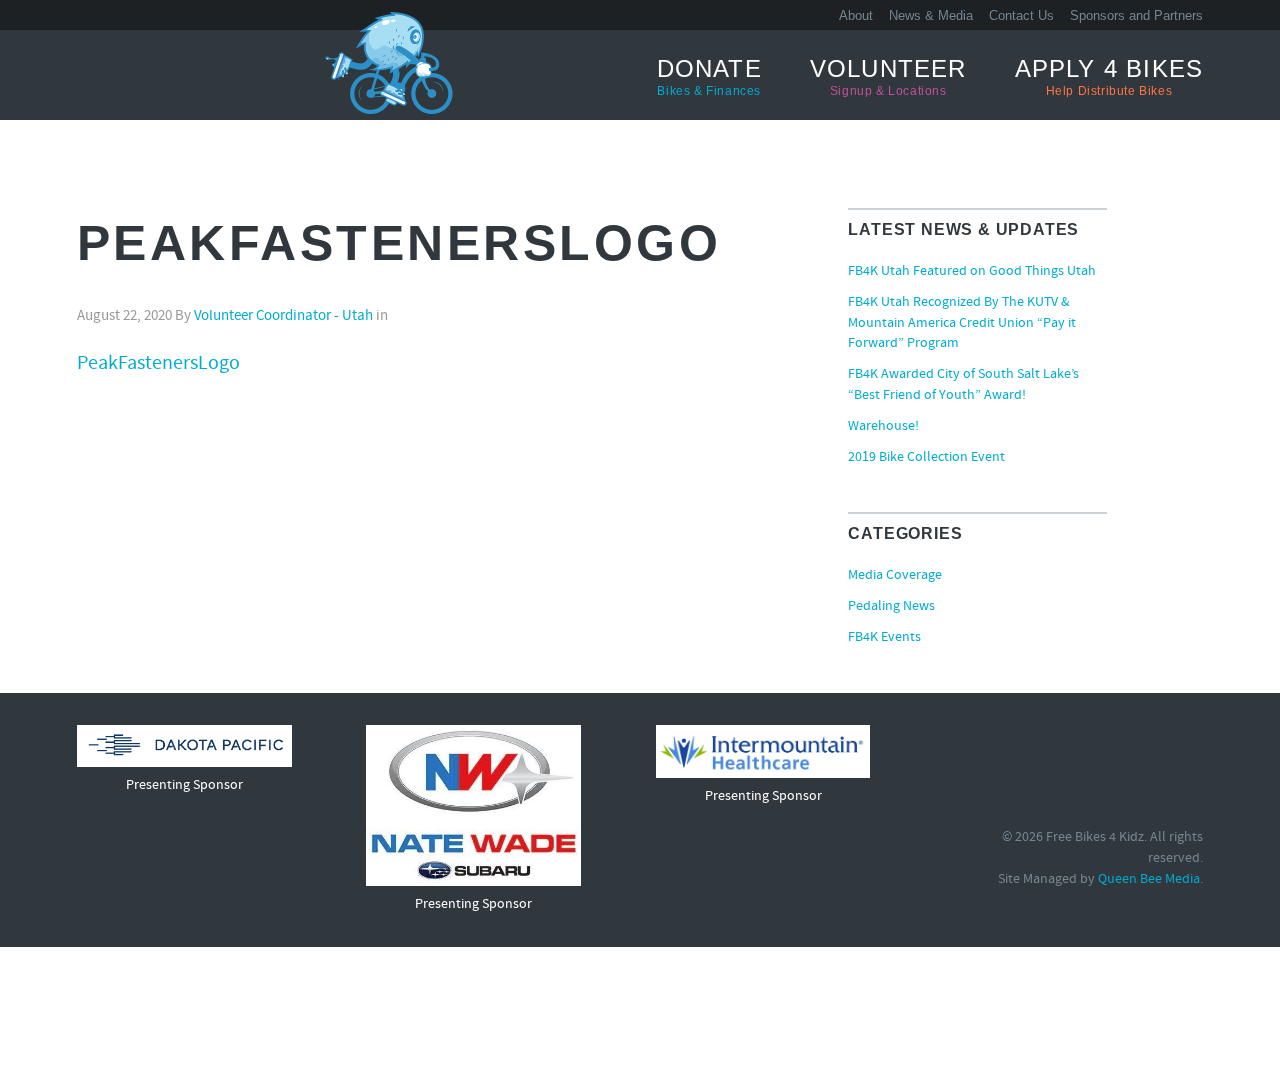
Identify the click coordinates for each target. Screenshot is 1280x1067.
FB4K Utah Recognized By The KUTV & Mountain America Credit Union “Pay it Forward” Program (962, 323)
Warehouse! (883, 427)
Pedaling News (891, 607)
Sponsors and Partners (1136, 15)
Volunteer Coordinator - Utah (283, 316)
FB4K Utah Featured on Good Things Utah (972, 272)
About (856, 15)
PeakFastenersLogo (158, 364)
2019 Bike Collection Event (926, 458)
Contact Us (1021, 15)
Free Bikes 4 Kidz (152, 74)
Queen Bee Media (1149, 879)
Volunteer (888, 76)
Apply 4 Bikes (1109, 76)
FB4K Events (884, 638)
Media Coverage (895, 576)
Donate (709, 76)
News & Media (931, 15)
